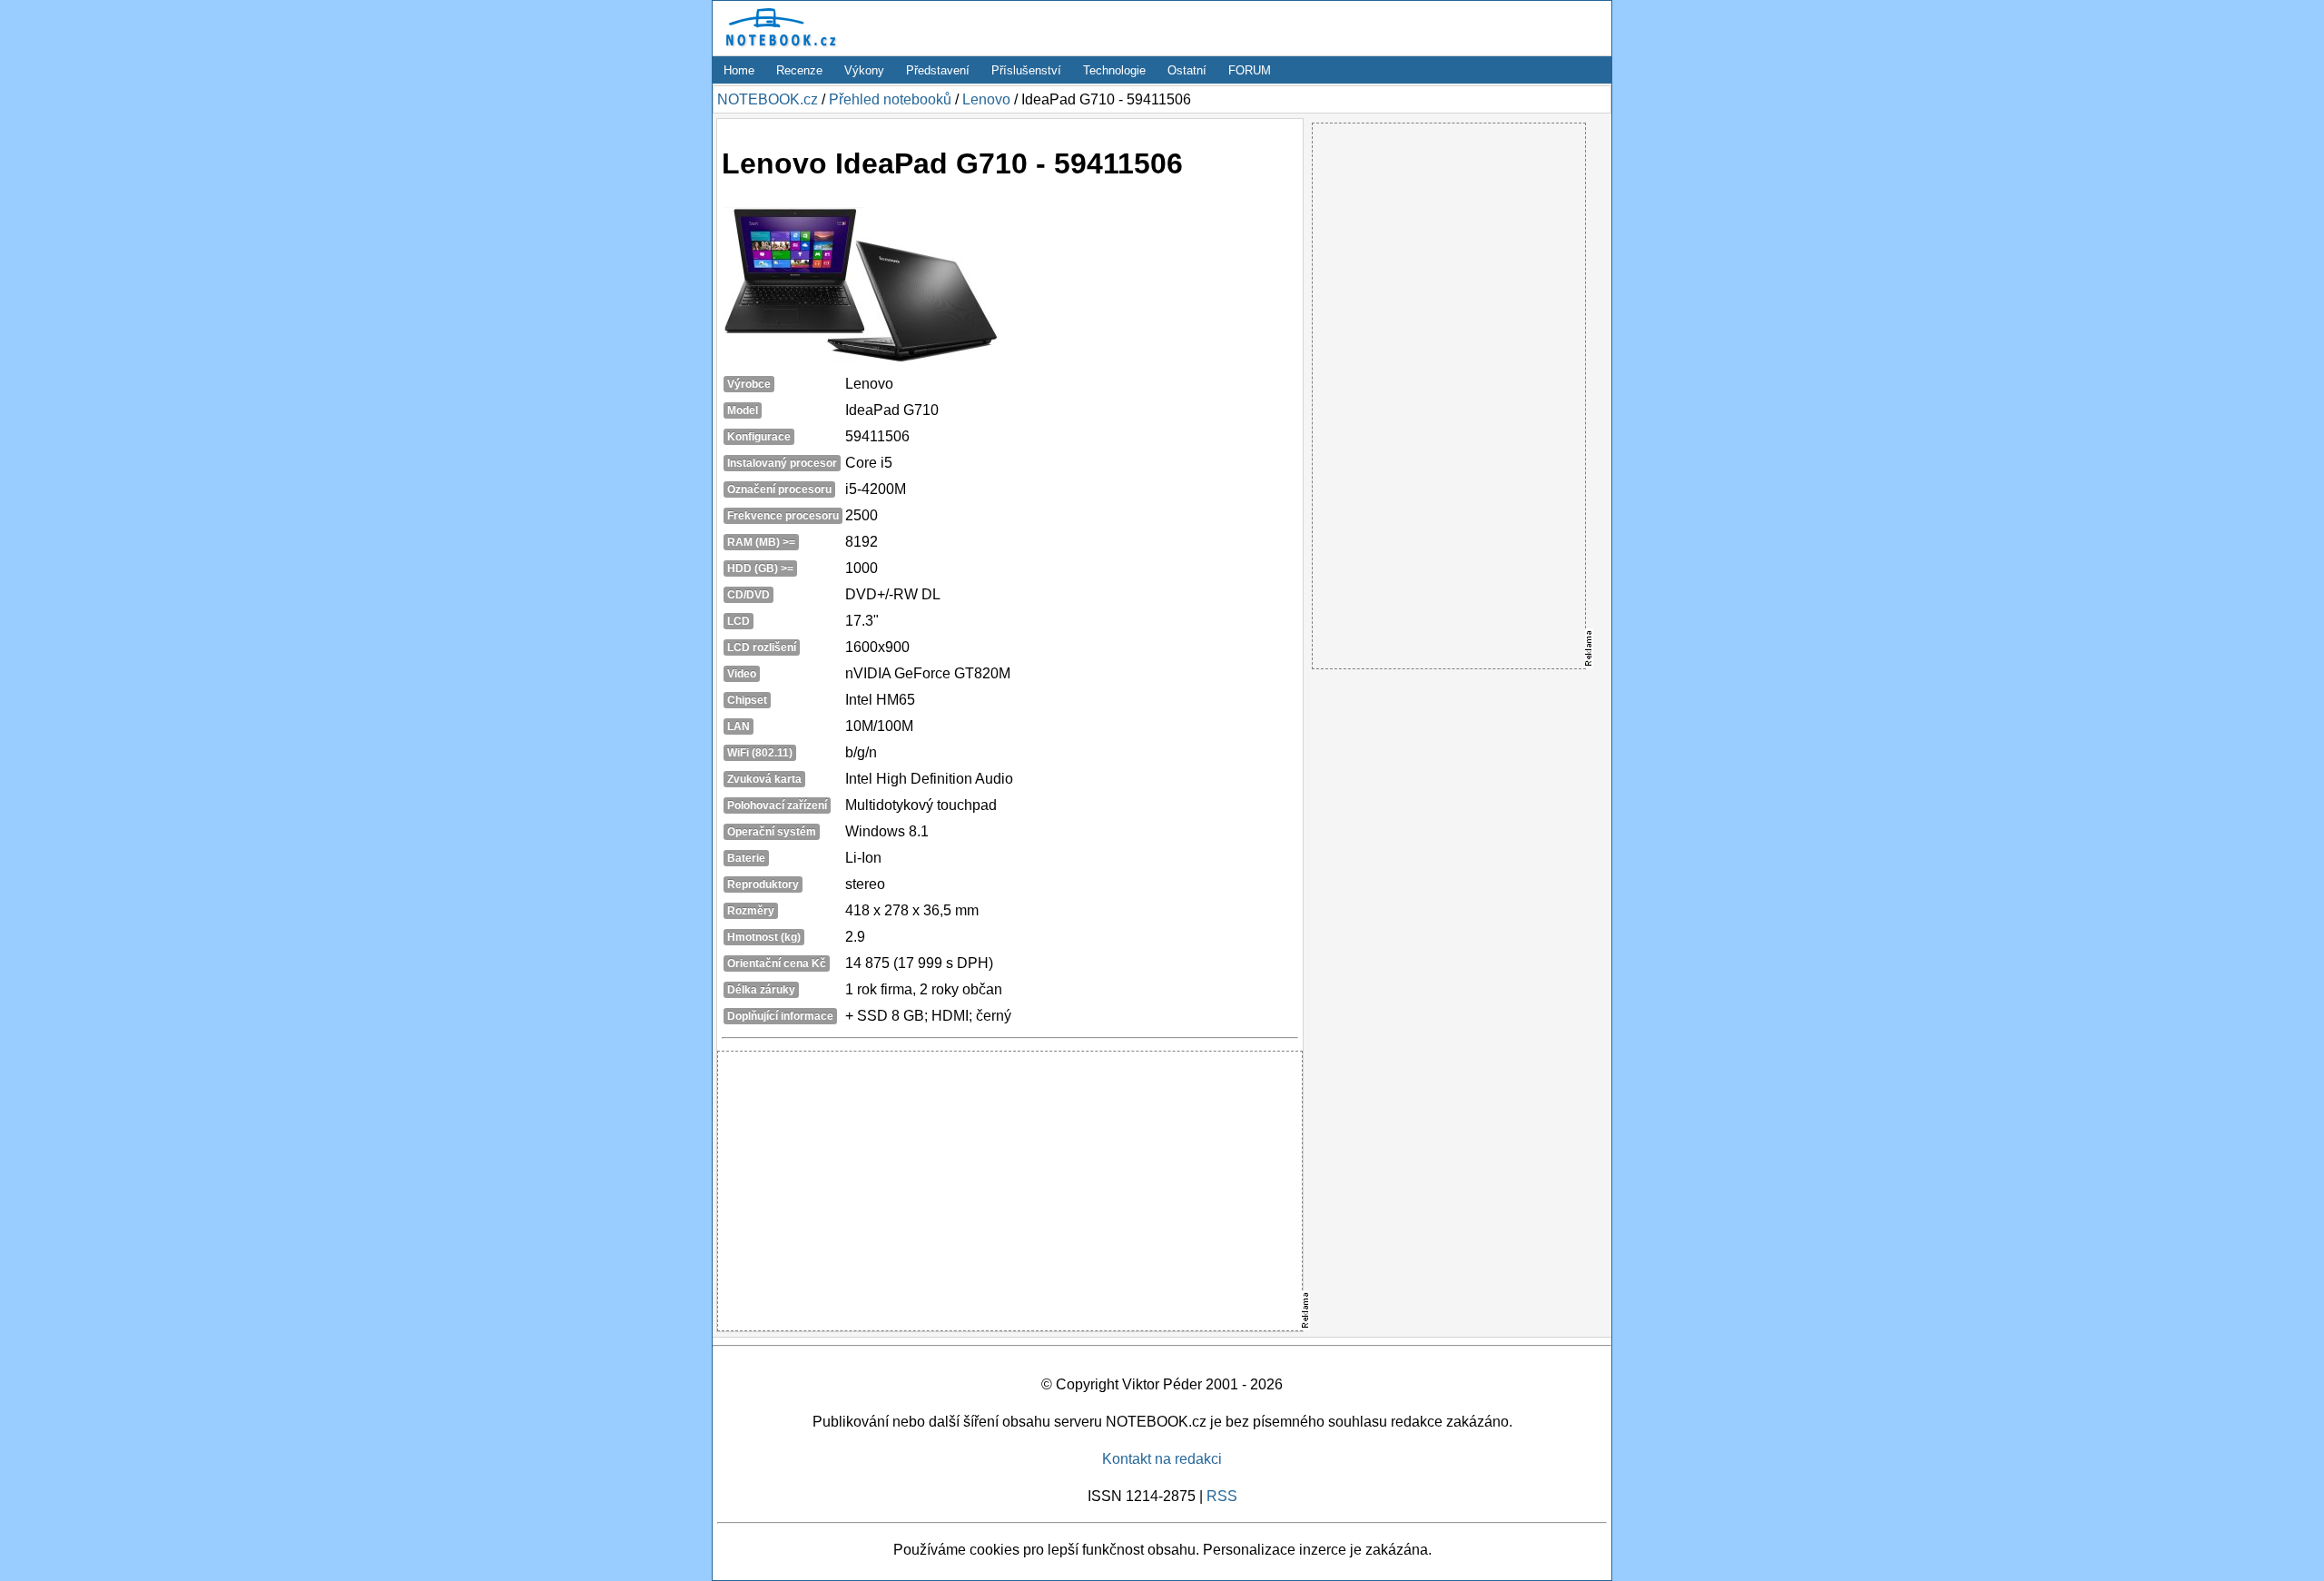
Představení (938, 70)
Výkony (864, 70)
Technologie (1114, 70)
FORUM (1250, 70)
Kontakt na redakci (1162, 1459)
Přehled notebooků (890, 99)
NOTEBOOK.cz (768, 99)
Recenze (799, 70)
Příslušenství (1026, 70)
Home (739, 70)
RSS (1222, 1496)
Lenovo (986, 99)
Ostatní (1187, 70)
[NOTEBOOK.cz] (778, 47)
